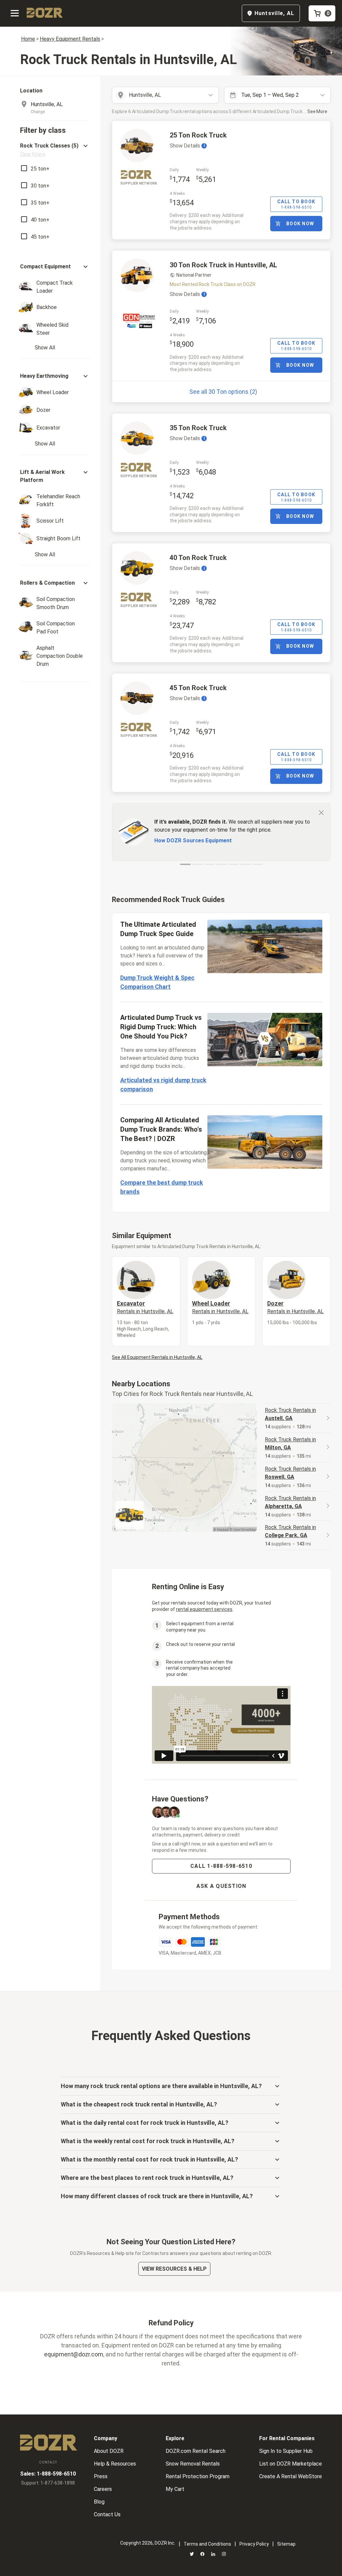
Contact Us (107, 2514)
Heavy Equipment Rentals (70, 39)
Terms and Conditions (207, 2544)
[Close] (321, 812)
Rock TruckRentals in (290, 1414)
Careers (103, 2489)
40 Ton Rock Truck (198, 558)
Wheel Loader (220, 1307)
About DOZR (109, 2451)
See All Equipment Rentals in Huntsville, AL (157, 1357)
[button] (55, 150)
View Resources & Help (174, 2269)
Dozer (295, 1307)
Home (28, 39)
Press (101, 2476)
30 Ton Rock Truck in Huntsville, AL (223, 265)
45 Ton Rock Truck (198, 688)
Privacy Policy (254, 2544)
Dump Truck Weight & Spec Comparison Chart (157, 982)
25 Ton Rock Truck (198, 135)
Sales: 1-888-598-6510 (48, 2474)
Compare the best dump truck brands (162, 1187)
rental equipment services (204, 1609)
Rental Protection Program (198, 2476)
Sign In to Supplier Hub (286, 2451)
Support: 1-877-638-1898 (48, 2483)
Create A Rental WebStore (291, 2476)
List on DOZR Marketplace (291, 2464)
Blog (99, 2502)
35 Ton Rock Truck (198, 428)
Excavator (145, 1307)
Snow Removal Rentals (193, 2464)
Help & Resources (115, 2464)
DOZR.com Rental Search (196, 2451)
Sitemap (286, 2544)
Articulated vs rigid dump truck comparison (163, 1085)
